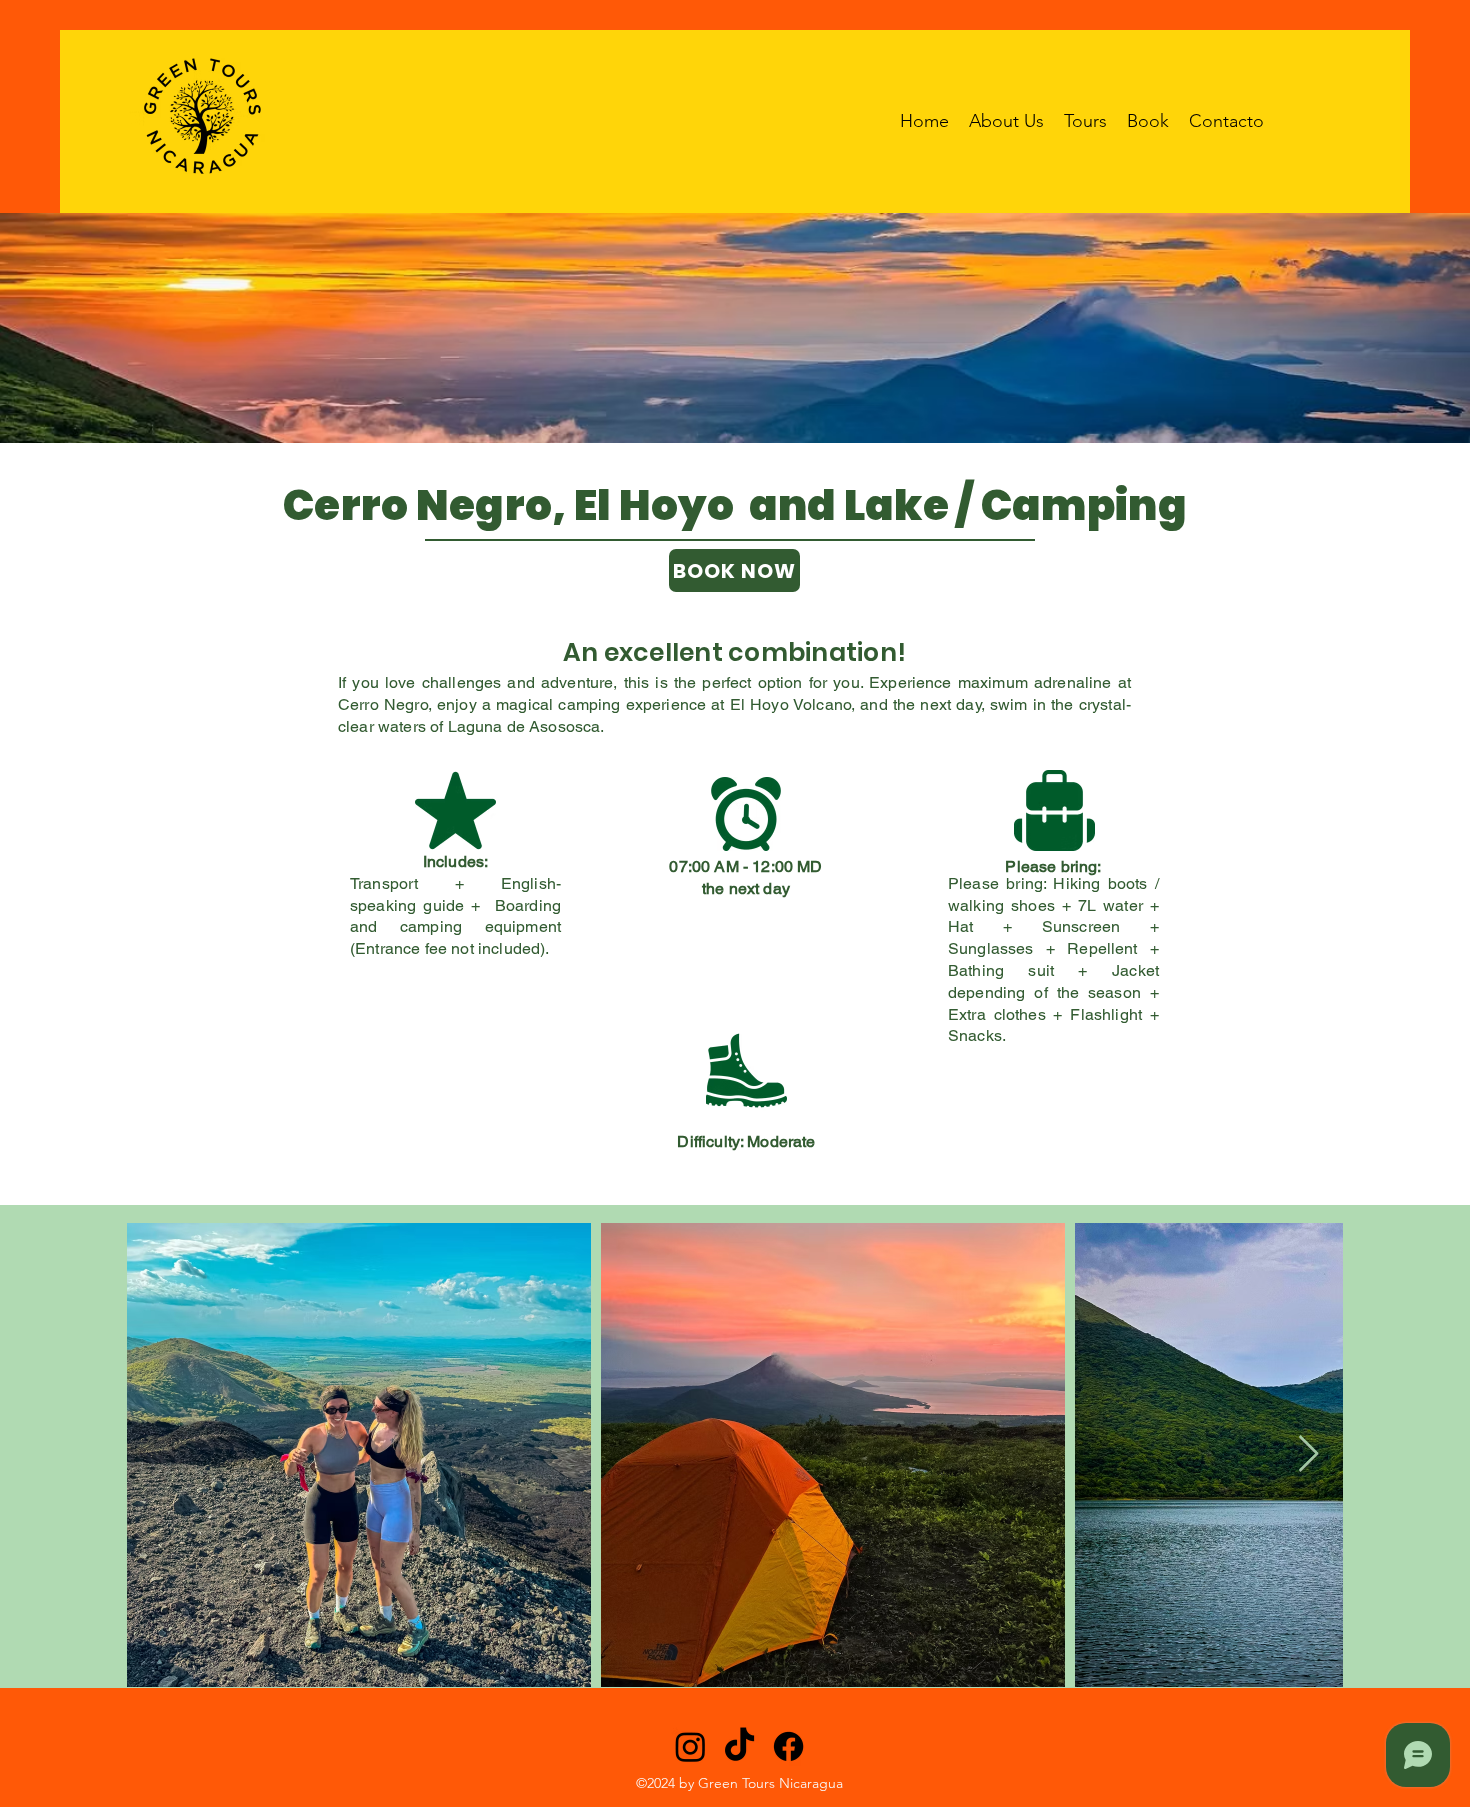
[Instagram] (690, 1746)
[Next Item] (1308, 1454)
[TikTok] (739, 1746)
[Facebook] (788, 1746)
